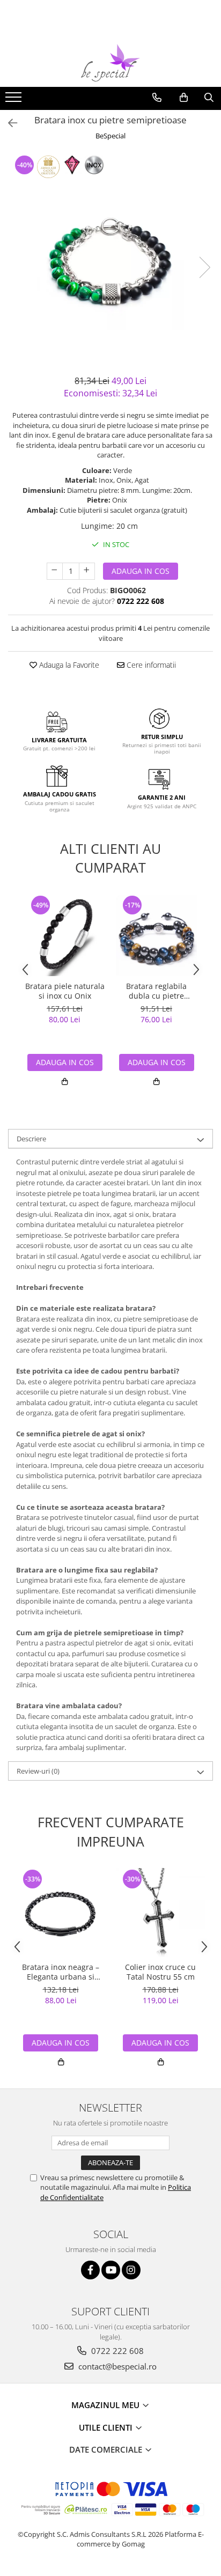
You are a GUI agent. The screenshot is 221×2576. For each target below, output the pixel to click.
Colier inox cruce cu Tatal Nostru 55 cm (160, 1972)
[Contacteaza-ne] (157, 98)
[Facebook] (90, 2270)
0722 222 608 (116, 2351)
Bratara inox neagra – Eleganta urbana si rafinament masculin (61, 1972)
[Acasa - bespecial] (110, 63)
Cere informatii (150, 665)
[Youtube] (111, 2270)
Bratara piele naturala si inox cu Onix (65, 991)
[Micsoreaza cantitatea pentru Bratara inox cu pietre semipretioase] (55, 571)
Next (204, 267)
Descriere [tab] (31, 1139)
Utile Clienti (107, 2427)
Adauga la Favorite (68, 665)
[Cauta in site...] (209, 98)
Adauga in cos (141, 571)
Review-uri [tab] (38, 1771)
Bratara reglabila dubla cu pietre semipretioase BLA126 (157, 991)
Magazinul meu (106, 2405)
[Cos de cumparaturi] (184, 98)
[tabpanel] (110, 257)
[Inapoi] (8, 123)
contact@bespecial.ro (116, 2366)
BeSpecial (110, 136)
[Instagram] (131, 2270)
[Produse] (15, 100)
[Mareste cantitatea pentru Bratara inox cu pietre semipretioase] (87, 571)
